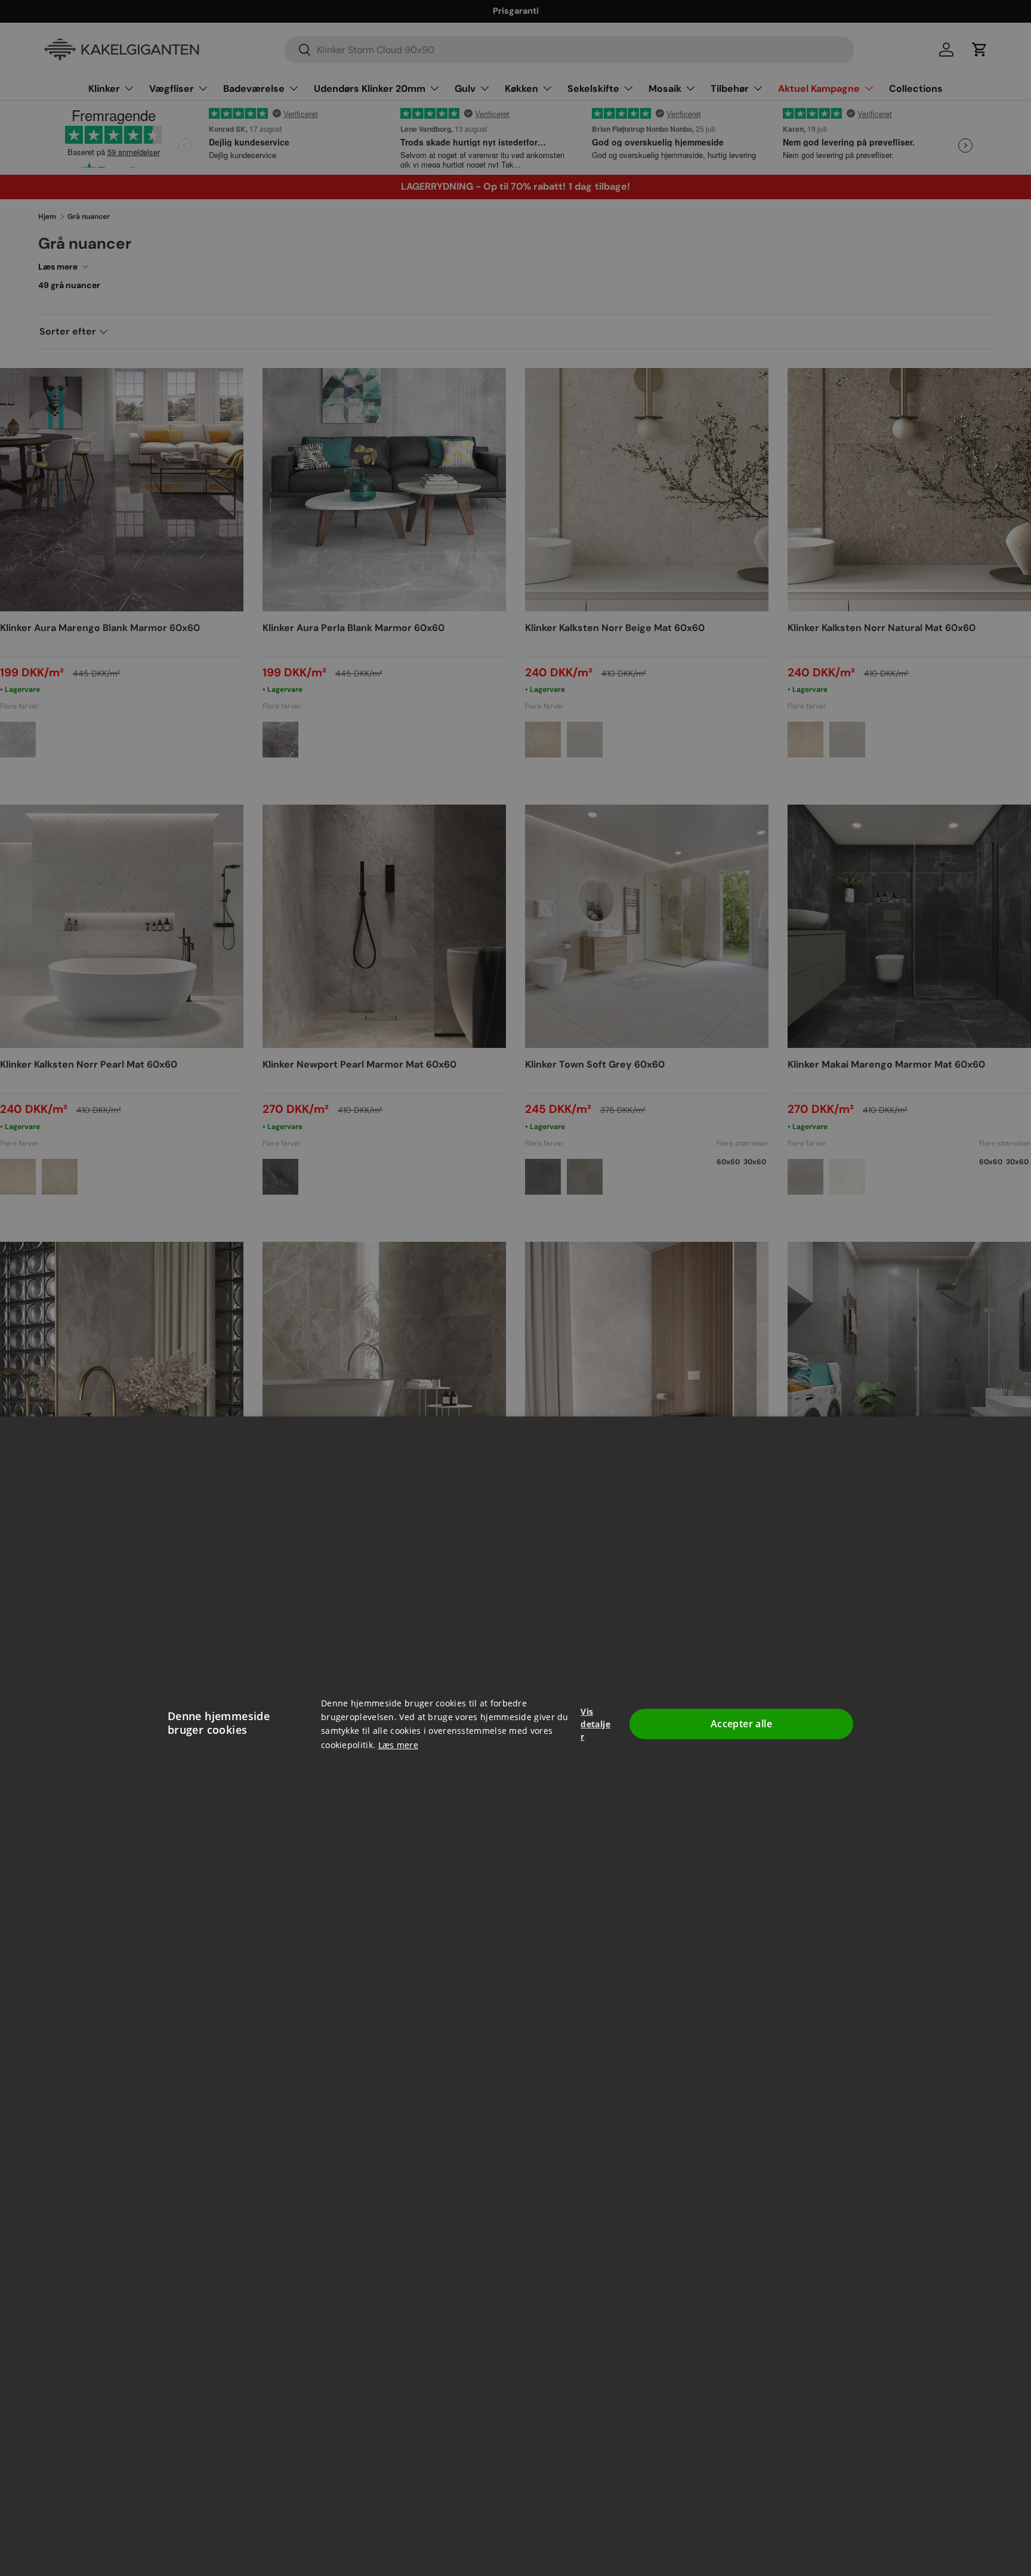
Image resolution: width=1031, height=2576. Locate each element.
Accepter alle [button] (741, 1724)
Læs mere (398, 1745)
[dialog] (515, 1288)
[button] (597, 1724)
